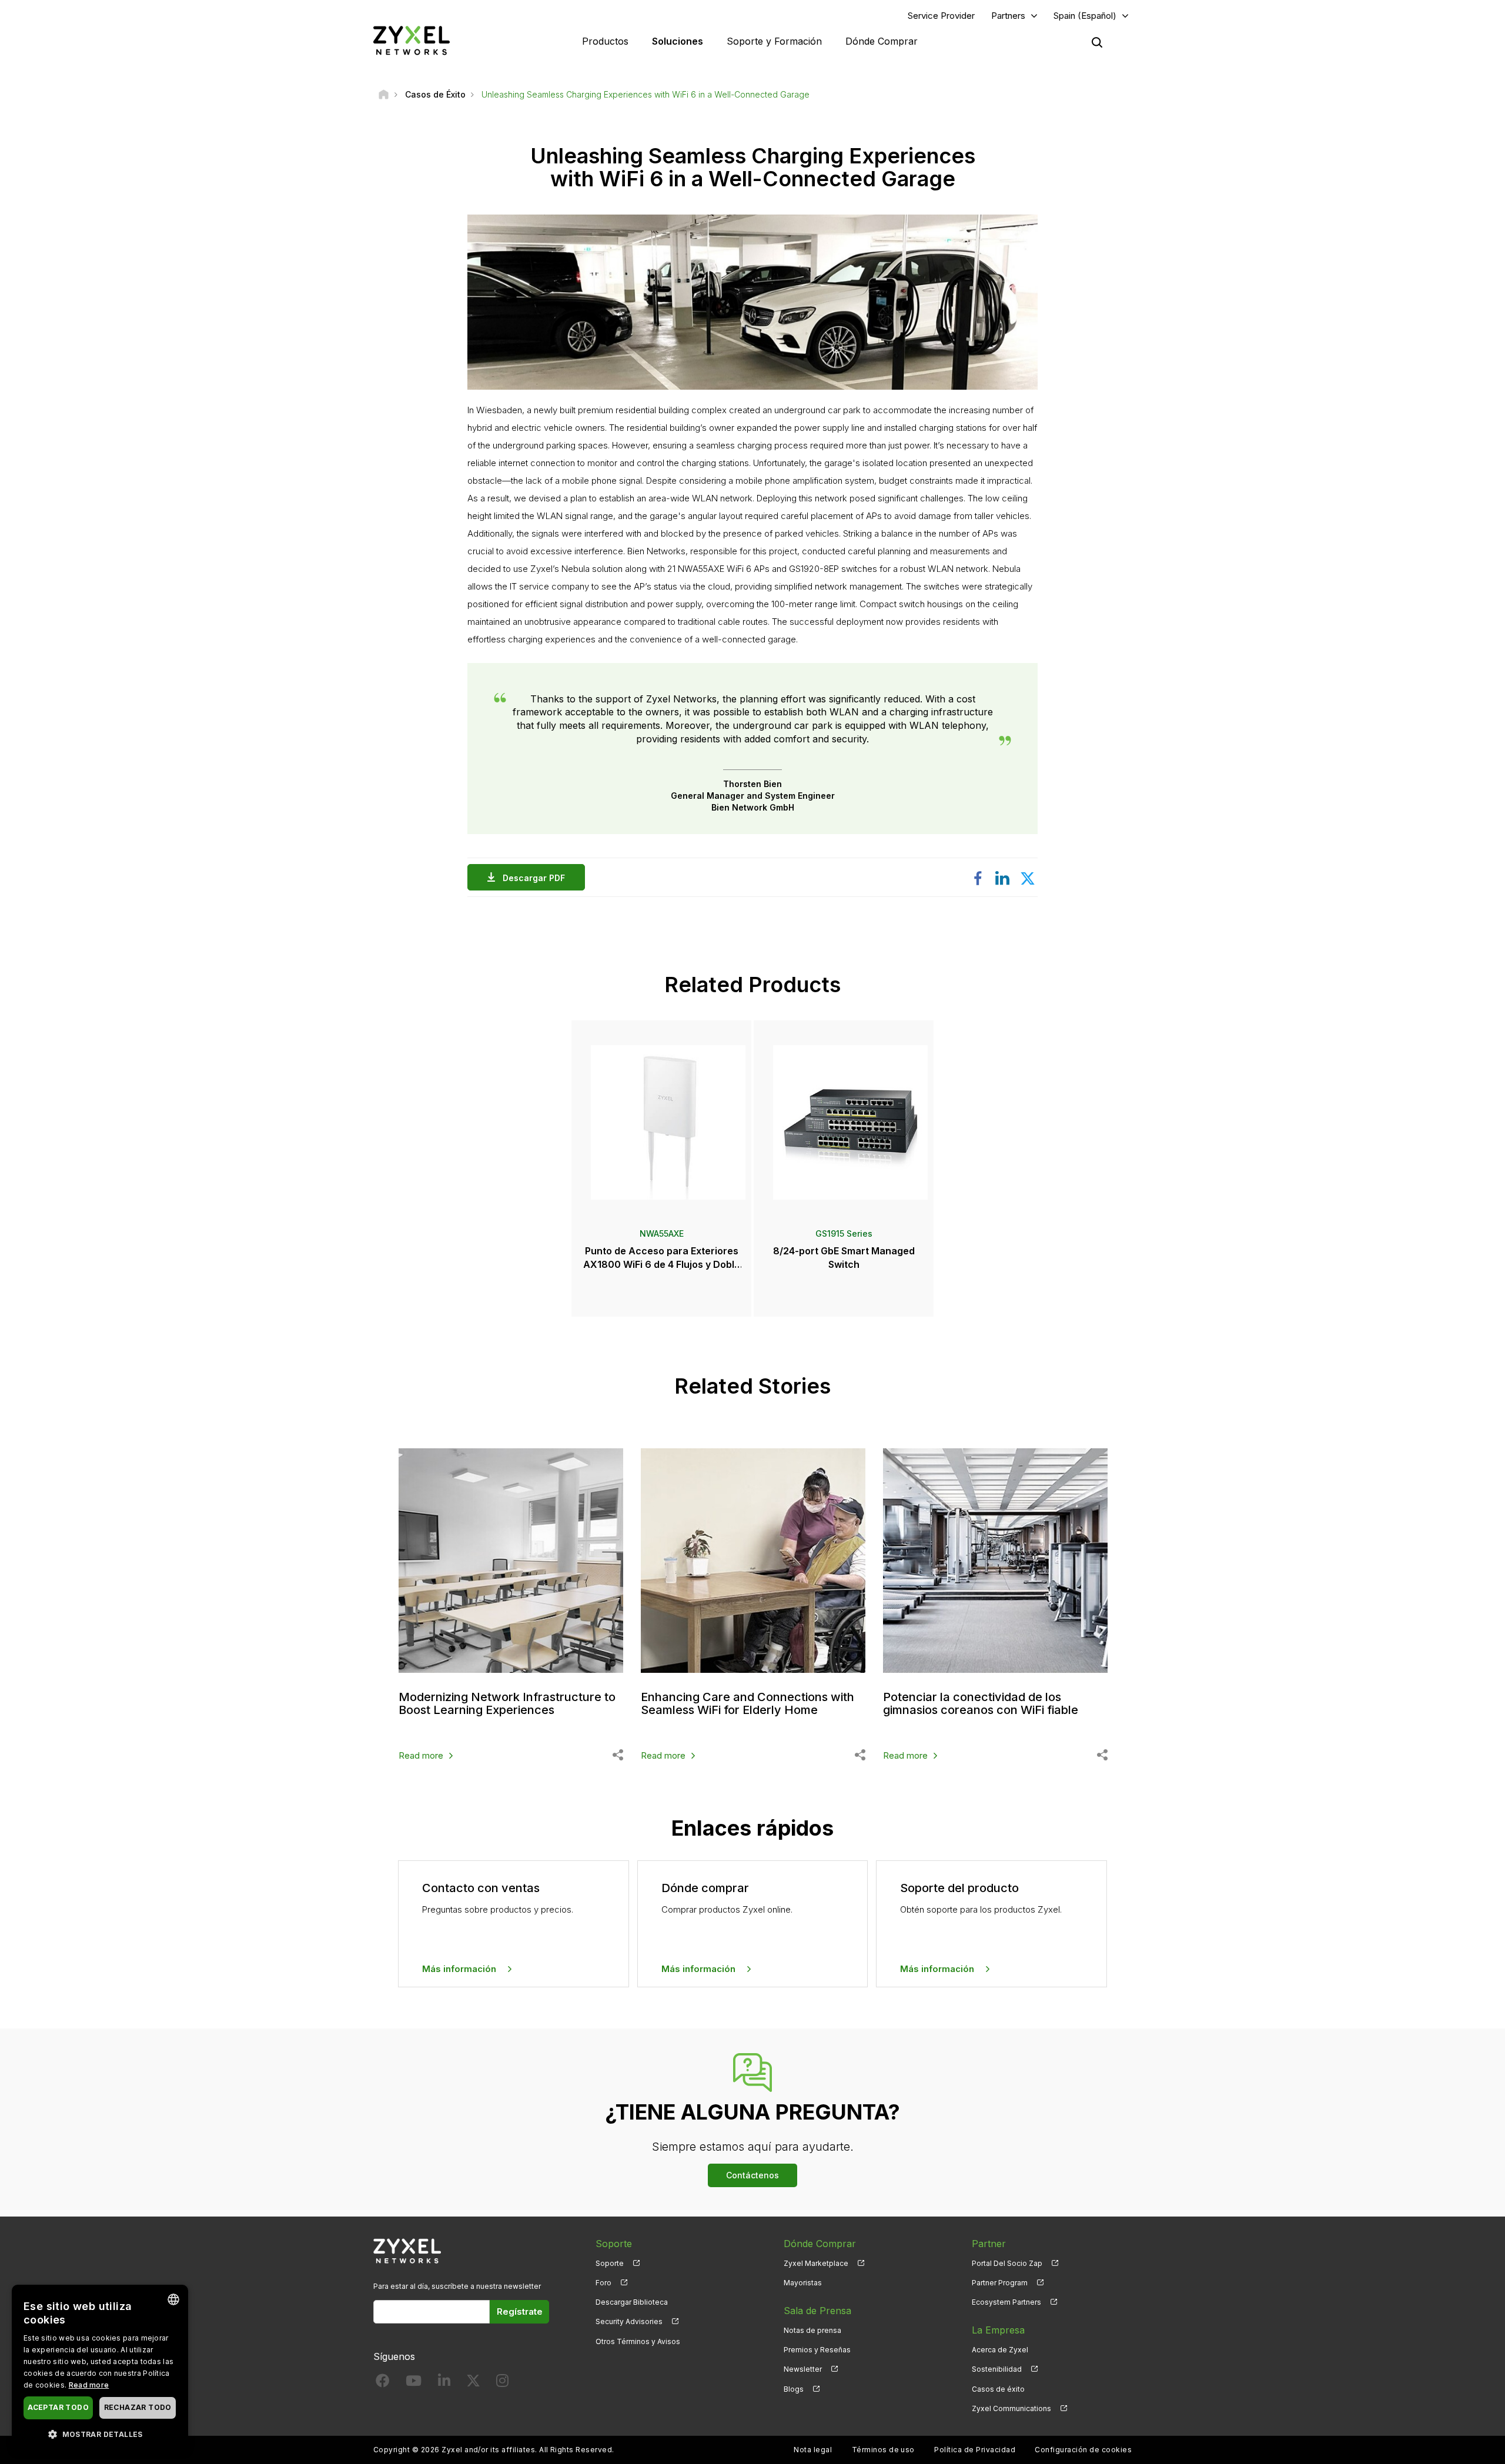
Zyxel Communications (1011, 2408)
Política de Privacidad (975, 2450)
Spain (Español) (1085, 16)
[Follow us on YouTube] (414, 2383)
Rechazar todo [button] (138, 2407)
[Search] (1097, 42)
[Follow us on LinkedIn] (444, 2383)
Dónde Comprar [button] (882, 41)
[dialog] (100, 2368)
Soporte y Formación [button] (774, 41)
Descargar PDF (534, 878)
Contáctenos (752, 2175)
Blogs (794, 2389)
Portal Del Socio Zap (1007, 2263)
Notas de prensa (812, 2330)
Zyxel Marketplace (816, 2263)
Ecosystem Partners (1006, 2302)
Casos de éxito (998, 2389)
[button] (100, 2434)
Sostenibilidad (997, 2369)
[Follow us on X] (473, 2383)
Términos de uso (883, 2450)
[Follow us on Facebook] (383, 2383)
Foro (603, 2283)
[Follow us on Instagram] (502, 2383)
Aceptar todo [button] (58, 2407)
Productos (605, 41)
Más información (459, 1969)
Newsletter (803, 2369)
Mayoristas (803, 2283)
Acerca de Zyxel (1000, 2350)
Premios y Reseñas (817, 2350)
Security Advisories (629, 2321)
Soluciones (678, 41)
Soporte (610, 2263)
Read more (421, 1755)
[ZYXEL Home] (412, 40)
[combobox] (173, 2299)
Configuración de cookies (1083, 2450)
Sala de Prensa (817, 2311)
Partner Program (1000, 2283)
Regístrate (520, 2311)
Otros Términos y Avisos (638, 2341)
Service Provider (941, 16)
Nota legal (813, 2450)
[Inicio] (384, 94)
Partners (1008, 16)
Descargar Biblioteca (632, 2302)
